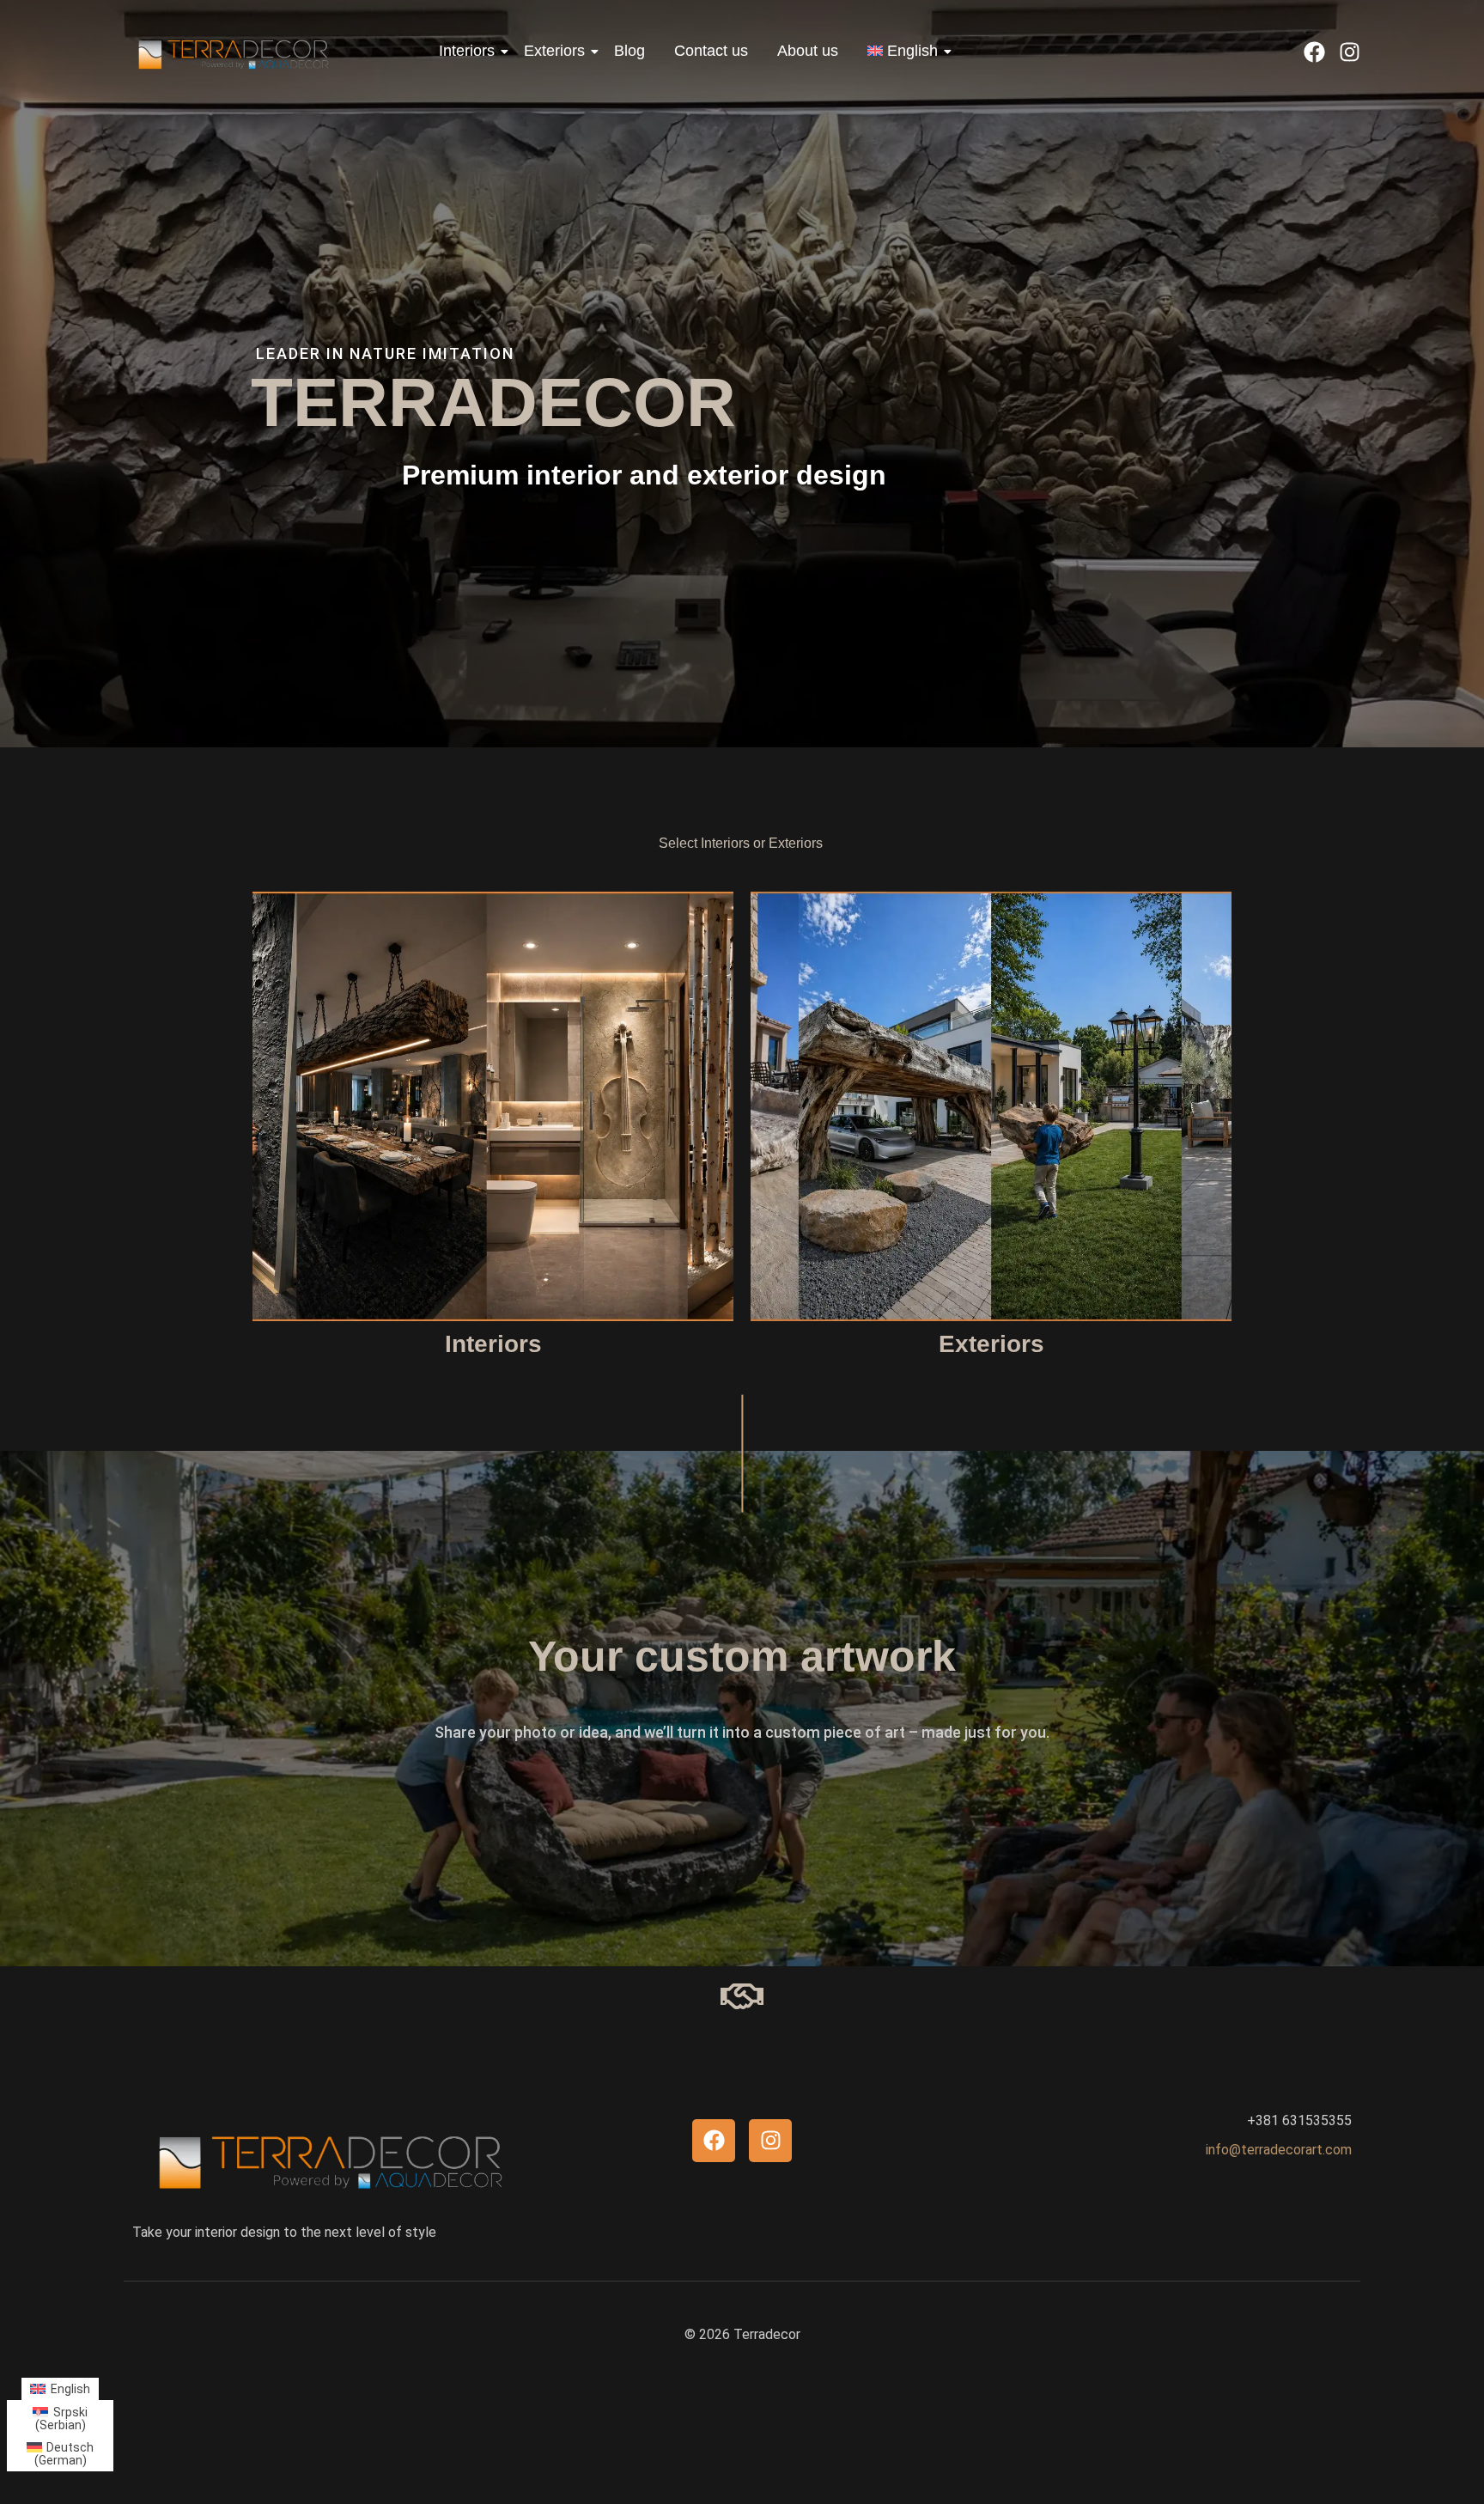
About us (808, 51)
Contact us (711, 51)
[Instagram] (1350, 52)
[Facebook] (1314, 52)
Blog (629, 51)
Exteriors (554, 51)
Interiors (467, 51)
